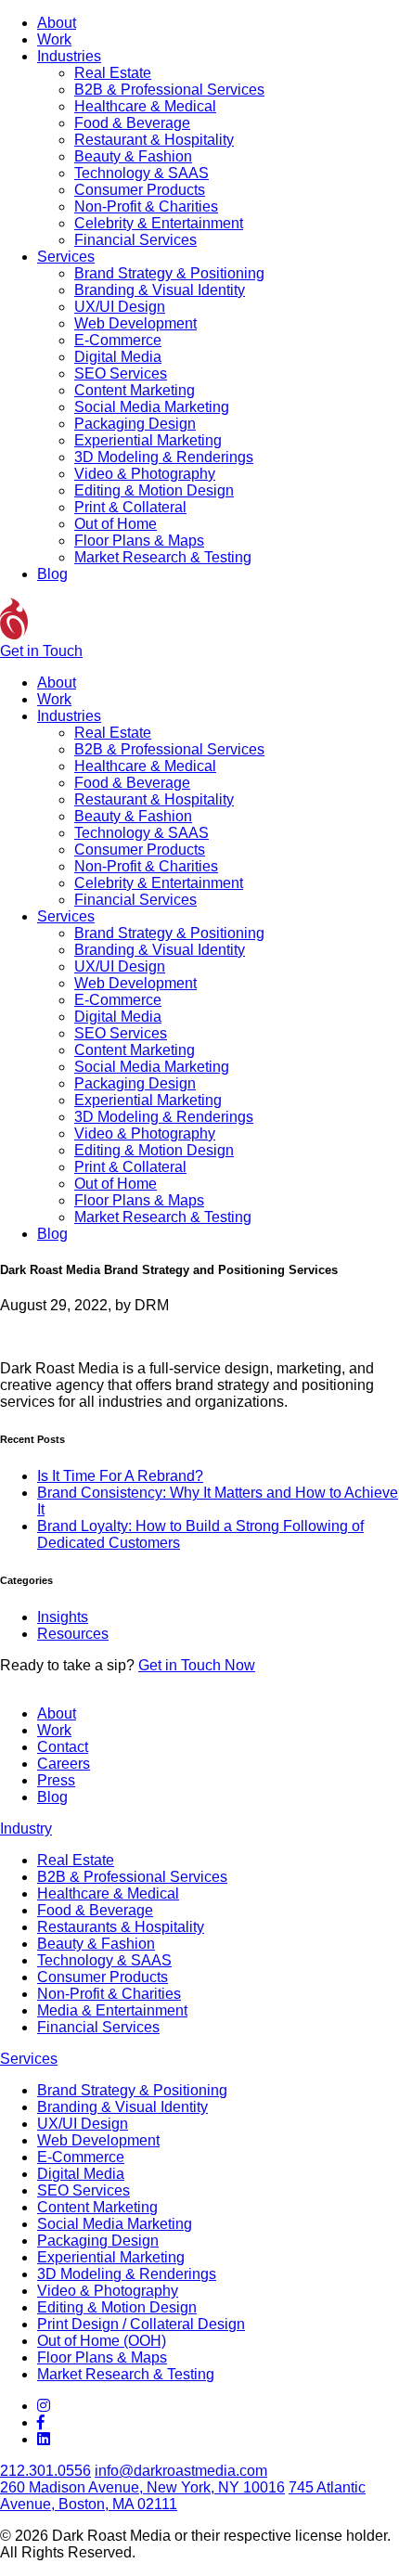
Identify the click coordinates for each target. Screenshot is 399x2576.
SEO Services (121, 374)
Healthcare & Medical (145, 106)
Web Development (135, 323)
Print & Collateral (130, 507)
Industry (26, 1829)
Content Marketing (135, 390)
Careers (64, 1764)
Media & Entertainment (112, 2010)
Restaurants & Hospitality (121, 1927)
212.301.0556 (45, 2471)
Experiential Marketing (148, 440)
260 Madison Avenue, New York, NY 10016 (142, 2487)
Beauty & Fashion (133, 156)
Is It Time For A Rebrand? (120, 1476)
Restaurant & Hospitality (154, 140)
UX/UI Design (120, 307)
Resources (73, 1634)
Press (56, 1780)
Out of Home (116, 524)
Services (66, 257)
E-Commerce (118, 340)
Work (54, 39)
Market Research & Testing (163, 557)
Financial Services (135, 240)
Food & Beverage (132, 123)
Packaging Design (135, 424)
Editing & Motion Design (154, 490)
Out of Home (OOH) (102, 2341)
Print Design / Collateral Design (141, 2324)
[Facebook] (41, 2422)
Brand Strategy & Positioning (169, 273)
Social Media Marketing (152, 407)
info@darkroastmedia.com (181, 2471)
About (57, 23)
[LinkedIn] (44, 2439)
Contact (63, 1747)
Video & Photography (145, 474)
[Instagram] (44, 2406)
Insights (63, 1617)
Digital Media (118, 357)
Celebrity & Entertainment (159, 223)
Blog (52, 574)
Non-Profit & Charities (146, 206)
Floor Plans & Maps (139, 541)
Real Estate (113, 73)
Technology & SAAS (142, 173)
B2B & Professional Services (169, 90)
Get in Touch (41, 651)
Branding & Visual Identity (160, 290)
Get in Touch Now (197, 1665)
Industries (69, 56)
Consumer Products (140, 190)
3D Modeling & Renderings (164, 457)
